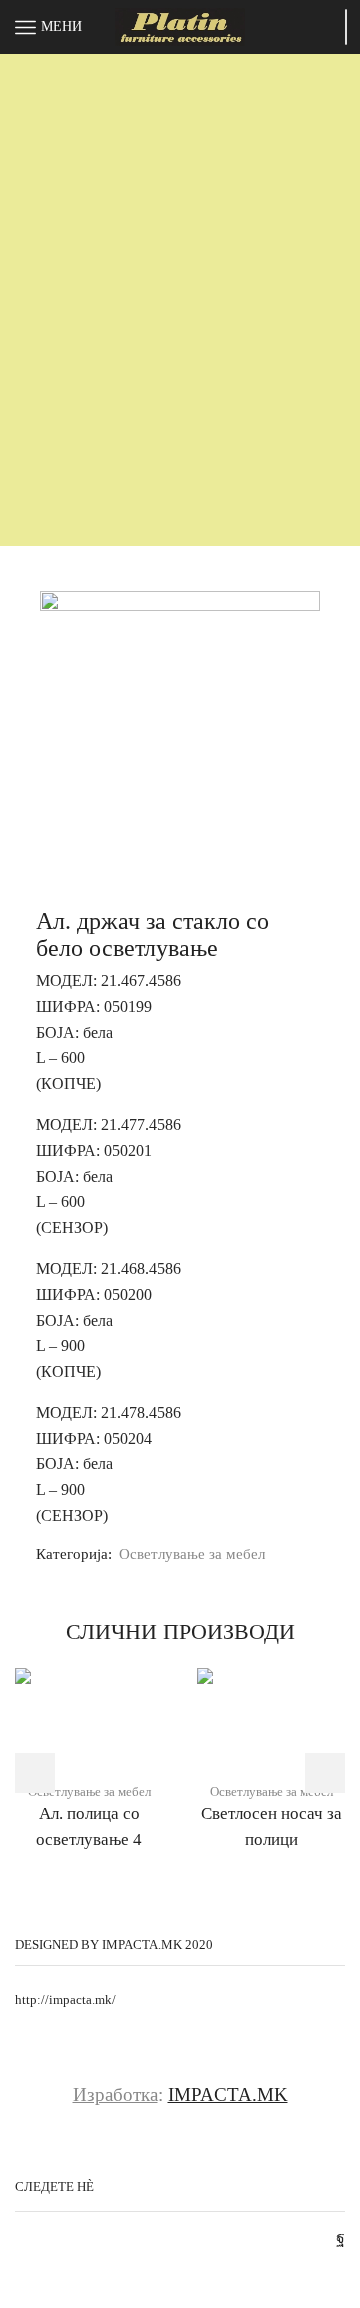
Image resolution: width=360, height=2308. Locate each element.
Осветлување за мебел (192, 1554)
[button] (35, 1773)
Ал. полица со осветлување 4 (89, 1826)
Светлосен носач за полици (271, 1826)
